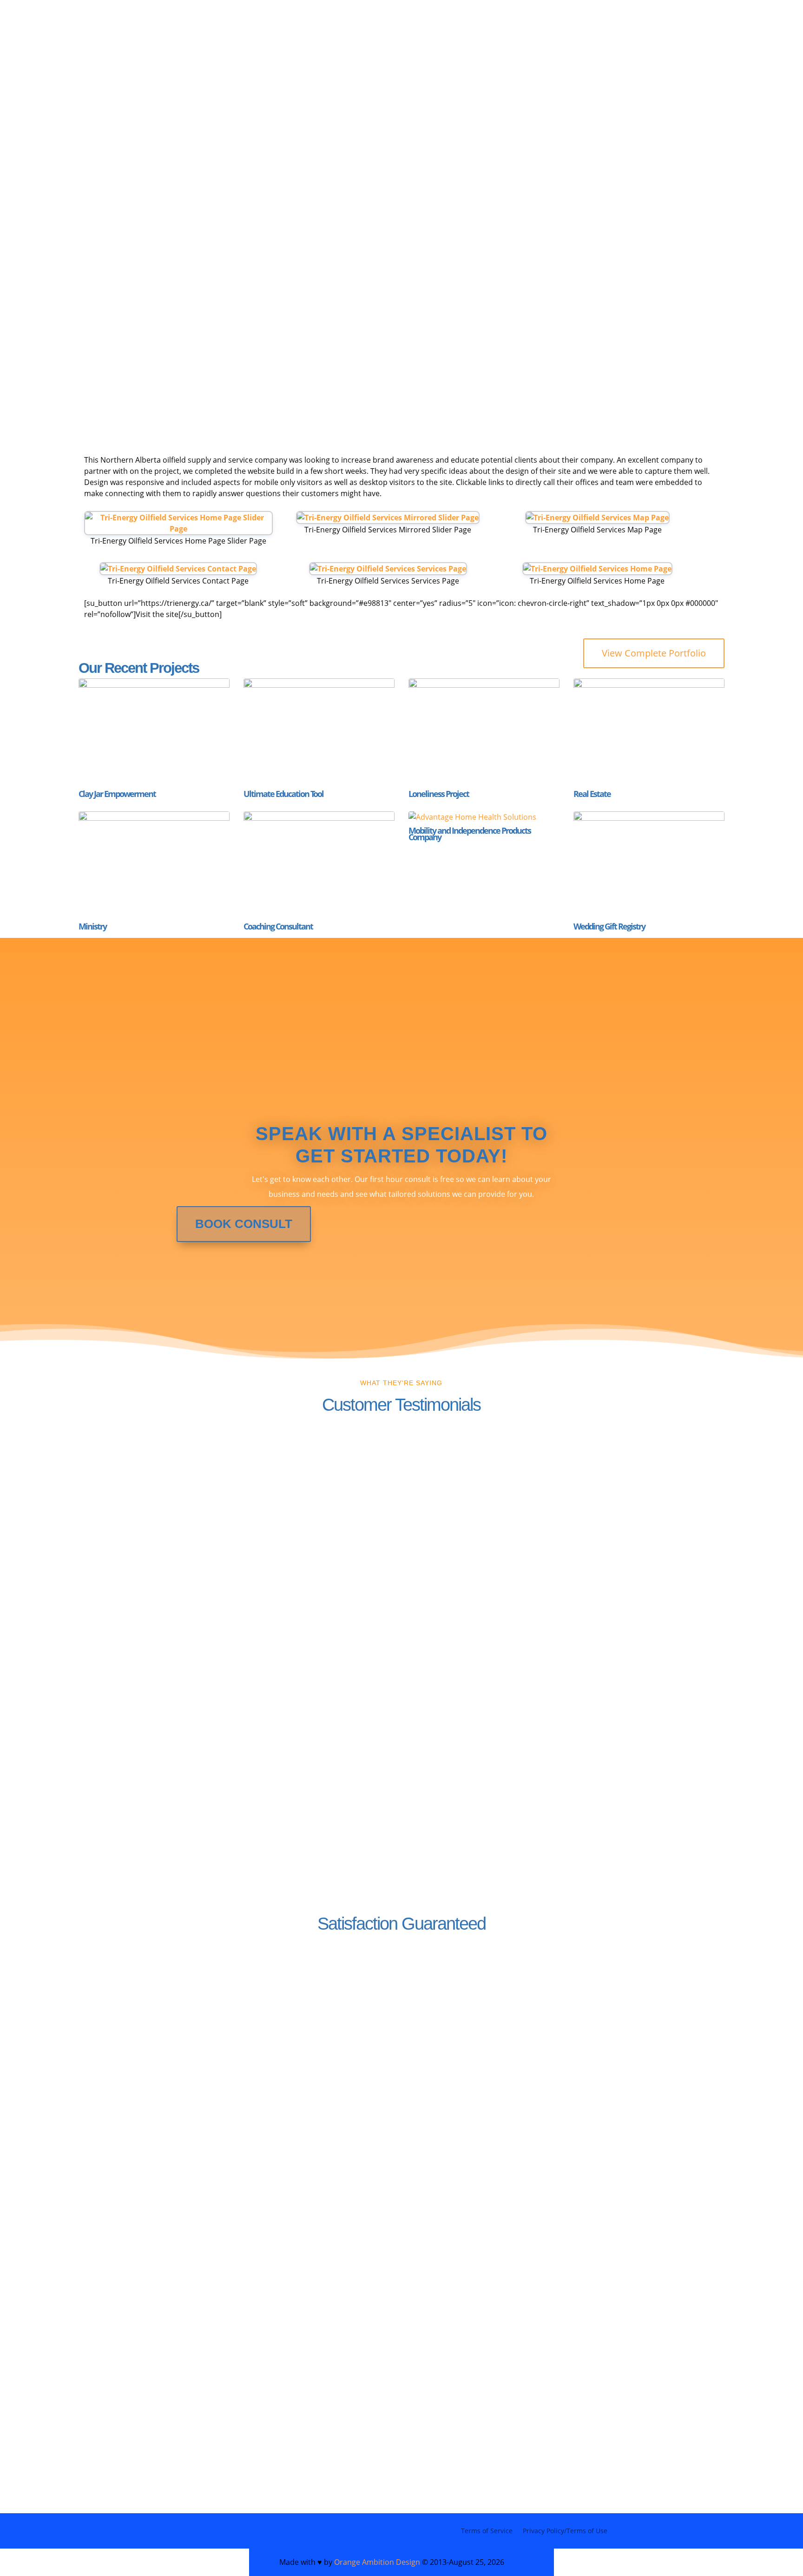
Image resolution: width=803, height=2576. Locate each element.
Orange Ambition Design (377, 2562)
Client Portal (113, 58)
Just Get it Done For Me (531, 44)
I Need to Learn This (348, 282)
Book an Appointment (566, 282)
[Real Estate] (649, 732)
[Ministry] (154, 865)
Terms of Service (487, 2531)
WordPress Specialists (140, 44)
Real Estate (592, 794)
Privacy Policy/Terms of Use (565, 2531)
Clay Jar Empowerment (117, 794)
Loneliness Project (439, 794)
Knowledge (250, 44)
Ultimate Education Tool (283, 794)
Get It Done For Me (163, 282)
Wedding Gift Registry (609, 926)
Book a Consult (132, 2417)
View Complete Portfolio (654, 653)
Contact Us (130, 2058)
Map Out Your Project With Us (369, 44)
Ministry (92, 926)
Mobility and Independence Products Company (470, 834)
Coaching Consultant (278, 926)
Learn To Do (637, 44)
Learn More (453, 2061)
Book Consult (244, 1224)
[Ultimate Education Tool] (319, 732)
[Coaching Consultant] (319, 865)
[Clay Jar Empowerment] (154, 732)
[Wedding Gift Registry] (649, 865)
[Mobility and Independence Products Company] (484, 817)
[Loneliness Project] (484, 732)
